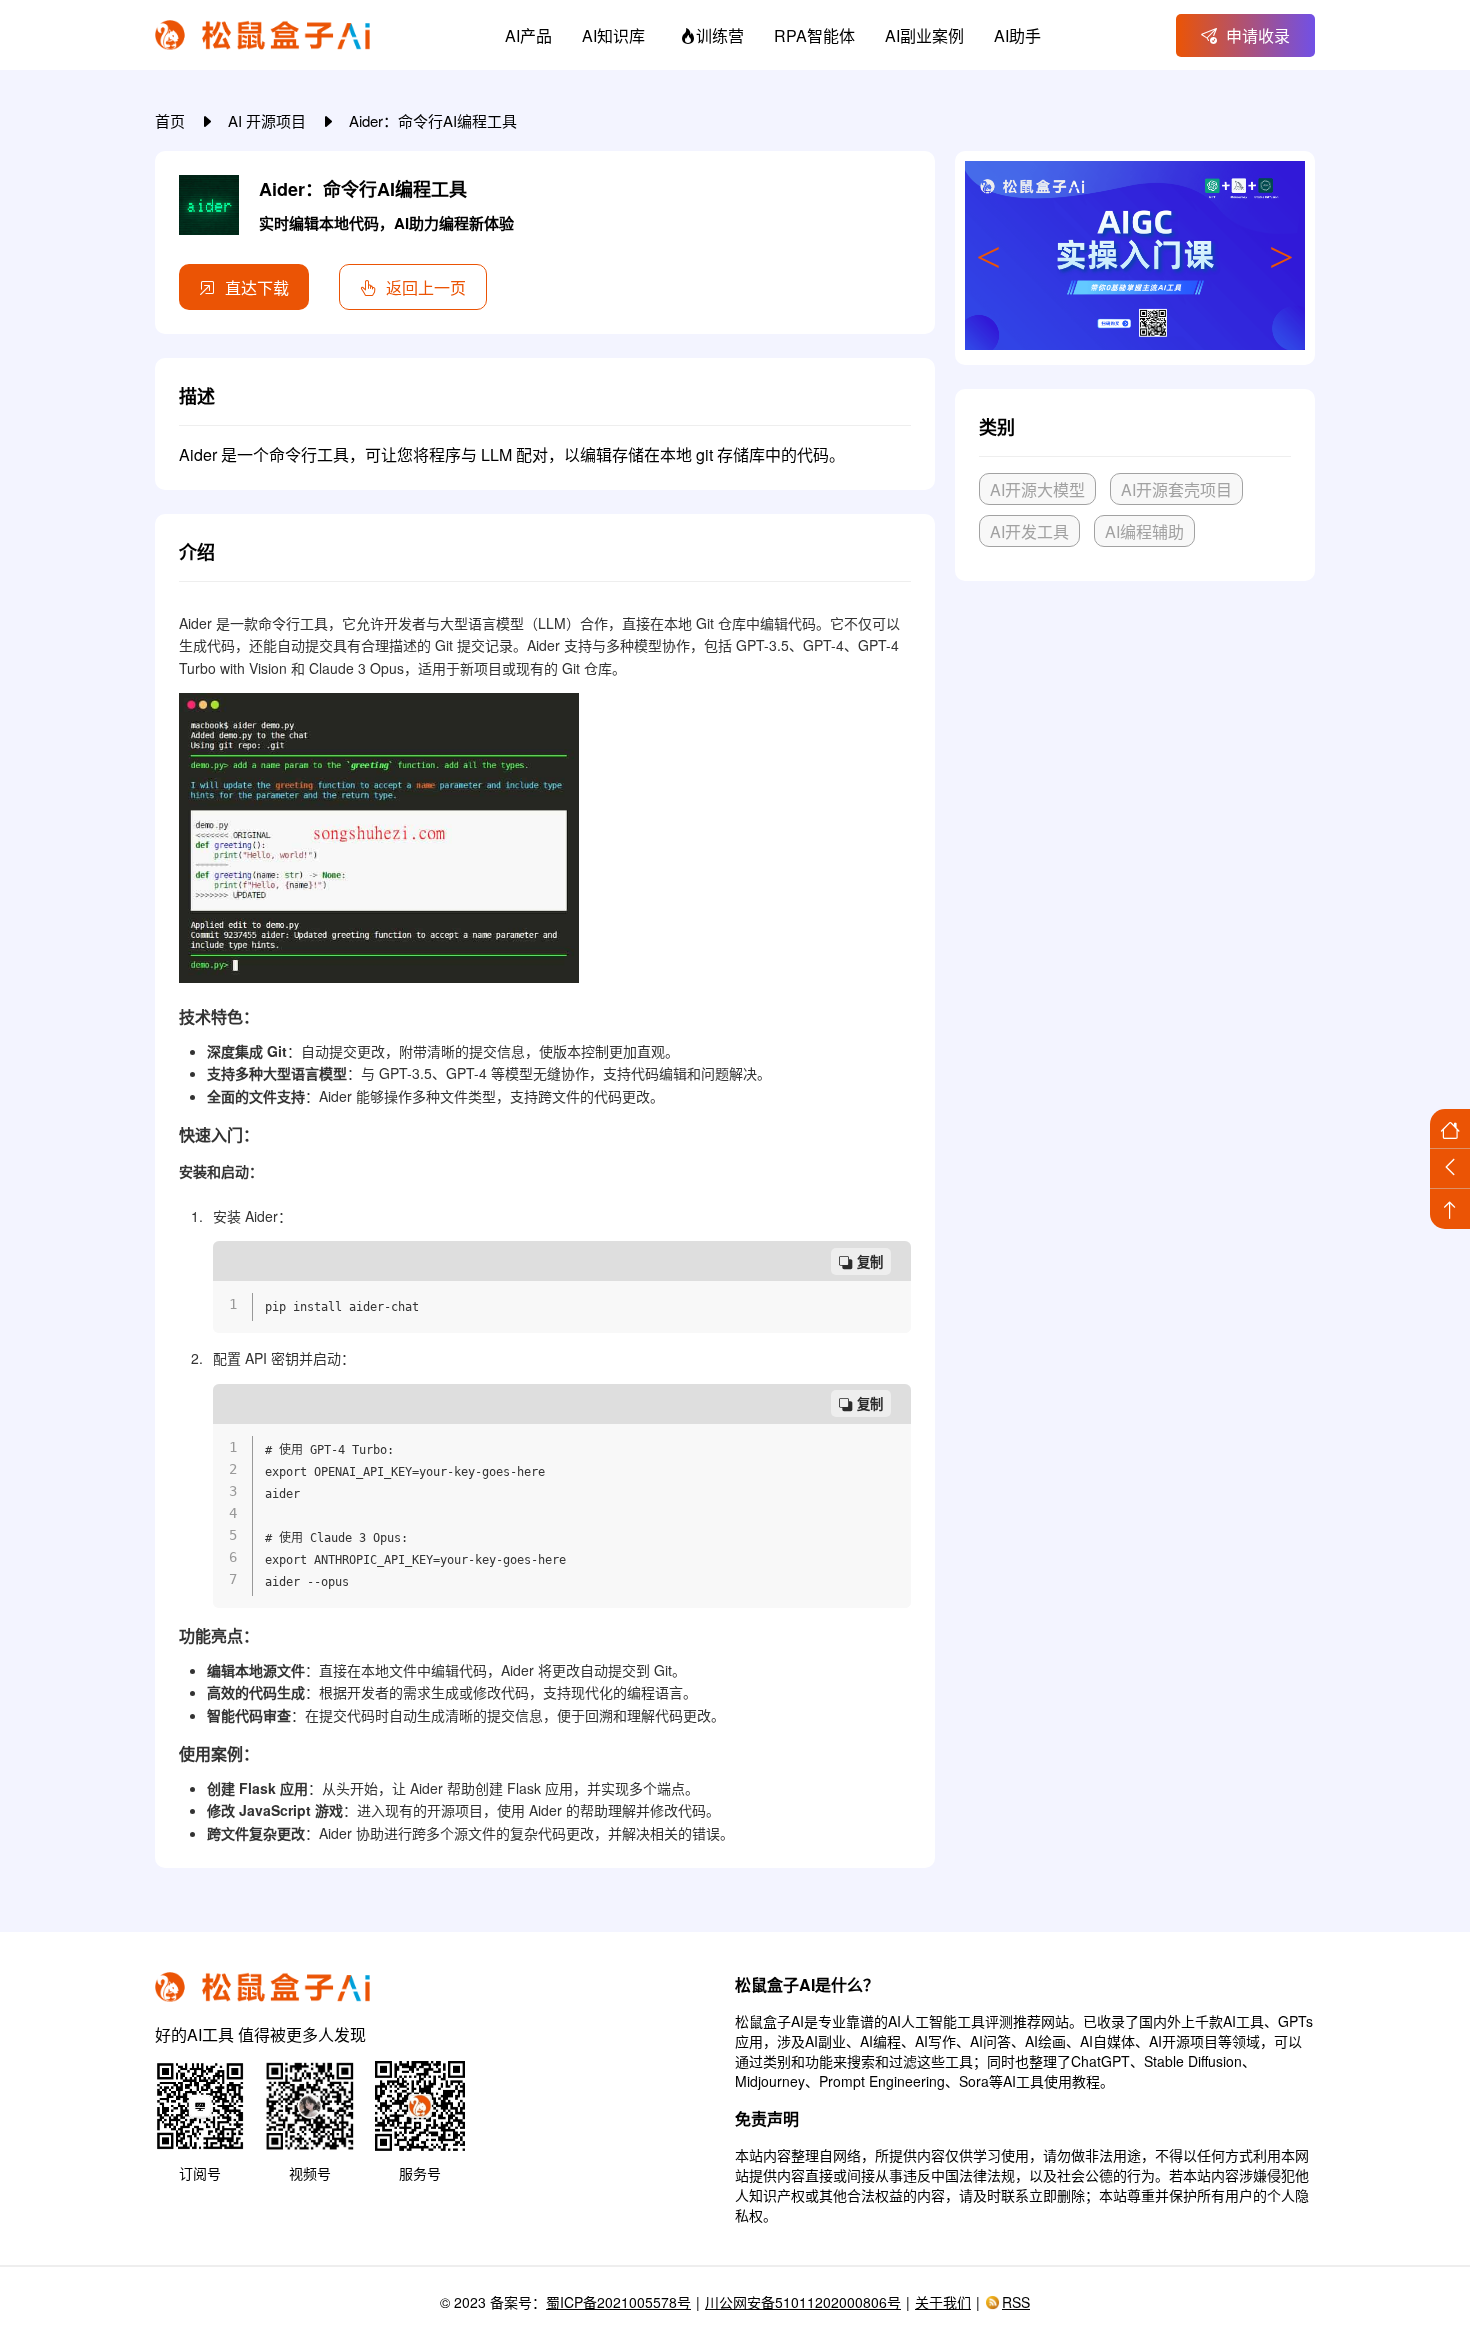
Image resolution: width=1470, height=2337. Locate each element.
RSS (1016, 2302)
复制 (870, 1262)
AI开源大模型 (1037, 489)
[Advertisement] (1135, 745)
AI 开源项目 (269, 120)
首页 (172, 120)
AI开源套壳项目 (1176, 489)
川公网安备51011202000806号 (803, 2302)
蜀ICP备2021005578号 (618, 2302)
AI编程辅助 (1144, 531)
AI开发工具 (1029, 531)
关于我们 (943, 2302)
